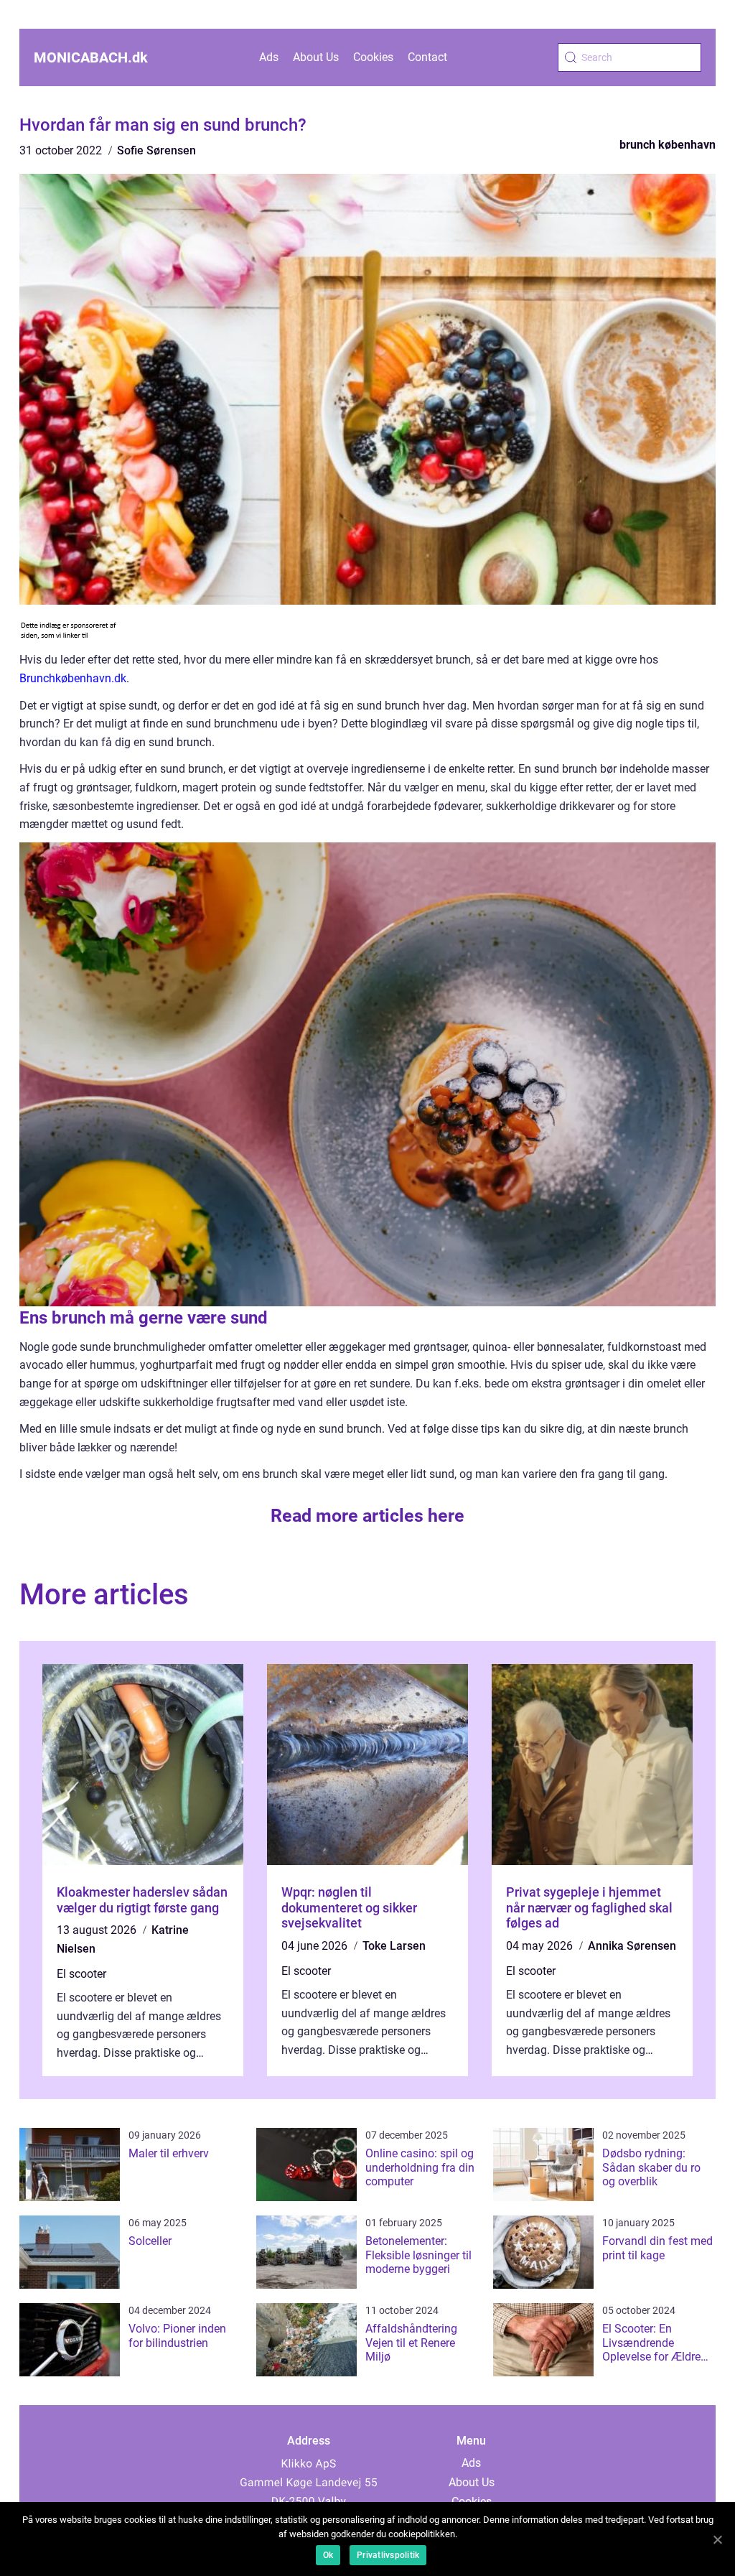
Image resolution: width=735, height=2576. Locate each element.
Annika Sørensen (632, 1946)
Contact (427, 57)
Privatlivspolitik (388, 2555)
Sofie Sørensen (156, 150)
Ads (269, 57)
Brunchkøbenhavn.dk (73, 678)
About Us (316, 57)
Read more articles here (367, 1516)
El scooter (81, 1974)
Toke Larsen (394, 1946)
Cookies (373, 57)
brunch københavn (668, 145)
